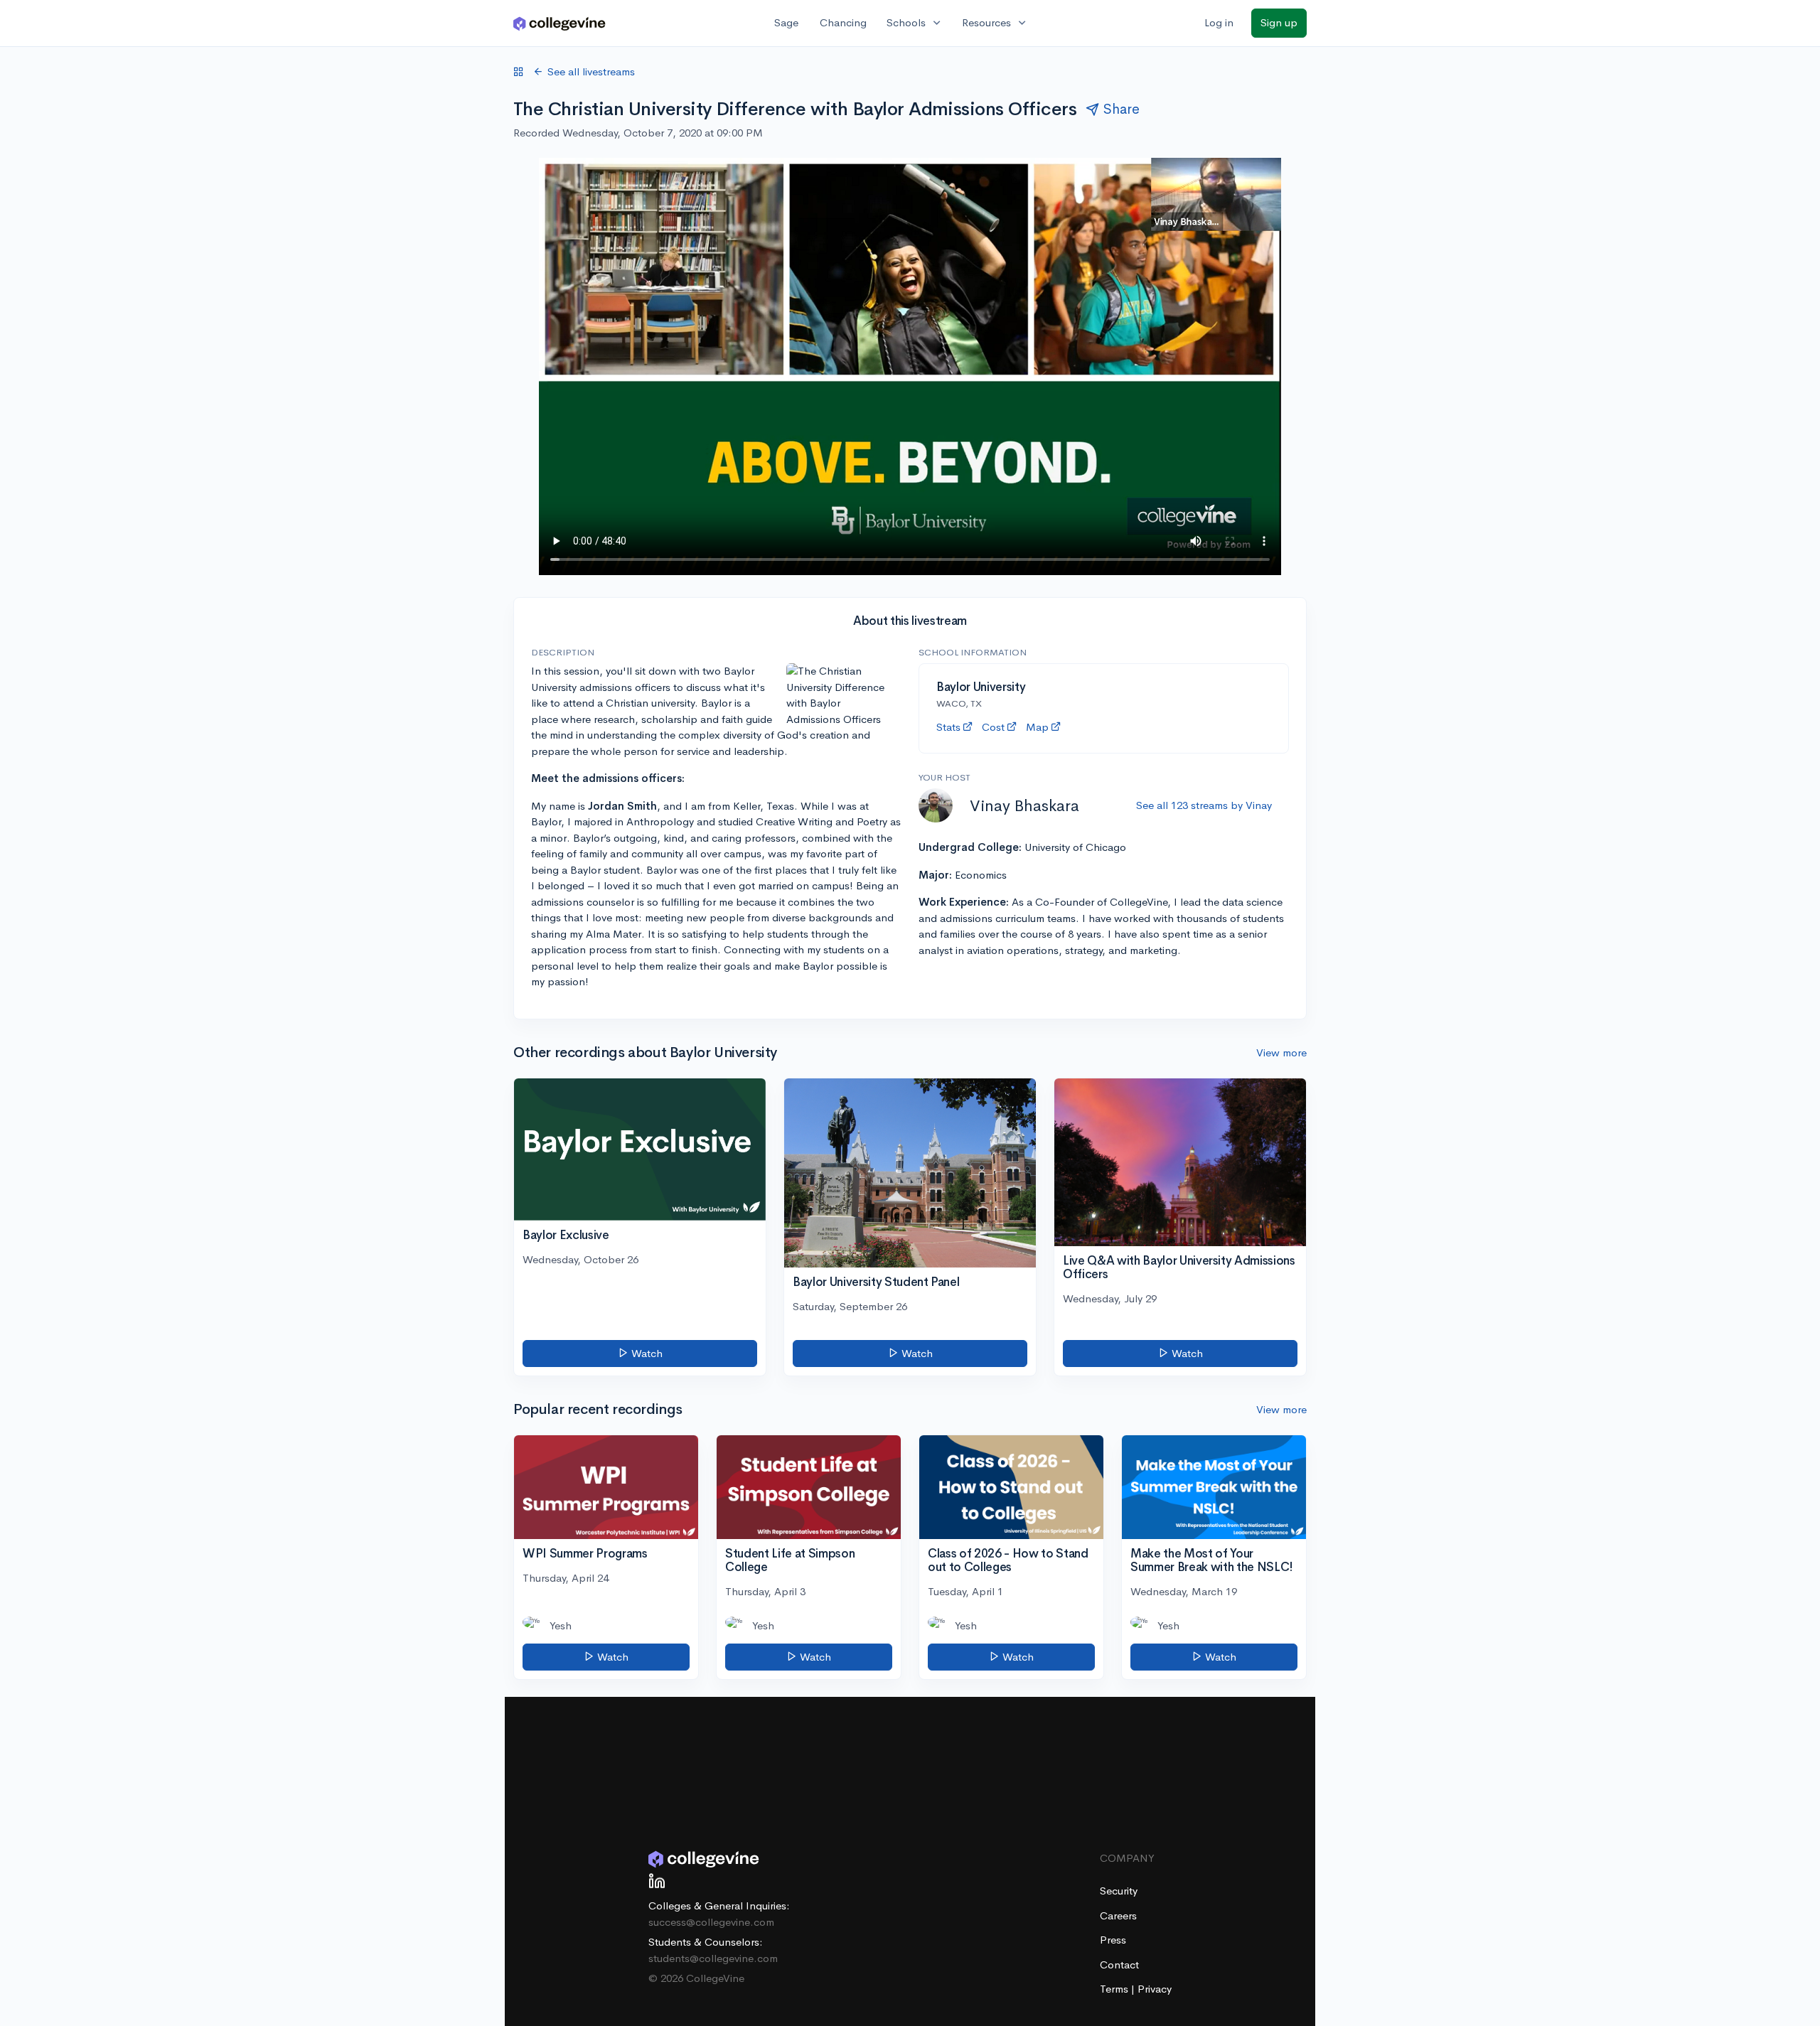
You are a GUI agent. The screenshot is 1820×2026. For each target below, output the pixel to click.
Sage (786, 22)
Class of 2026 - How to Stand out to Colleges (1008, 1560)
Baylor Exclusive (566, 1235)
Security (1119, 1891)
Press (1113, 1940)
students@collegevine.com (713, 1958)
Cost (993, 727)
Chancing (843, 22)
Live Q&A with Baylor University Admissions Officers (1179, 1267)
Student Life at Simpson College (790, 1560)
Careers (1118, 1915)
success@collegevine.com (711, 1922)
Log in (1219, 22)
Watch (646, 1353)
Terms (1115, 1989)
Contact (1119, 1965)
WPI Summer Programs (585, 1554)
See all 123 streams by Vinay (1204, 805)
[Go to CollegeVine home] (560, 23)
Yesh (561, 1625)
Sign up (1279, 22)
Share (1122, 109)
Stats (948, 727)
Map (1037, 727)
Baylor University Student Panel (876, 1282)
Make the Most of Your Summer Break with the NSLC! (1212, 1560)
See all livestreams (591, 71)
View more (1281, 1052)
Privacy (1155, 1989)
